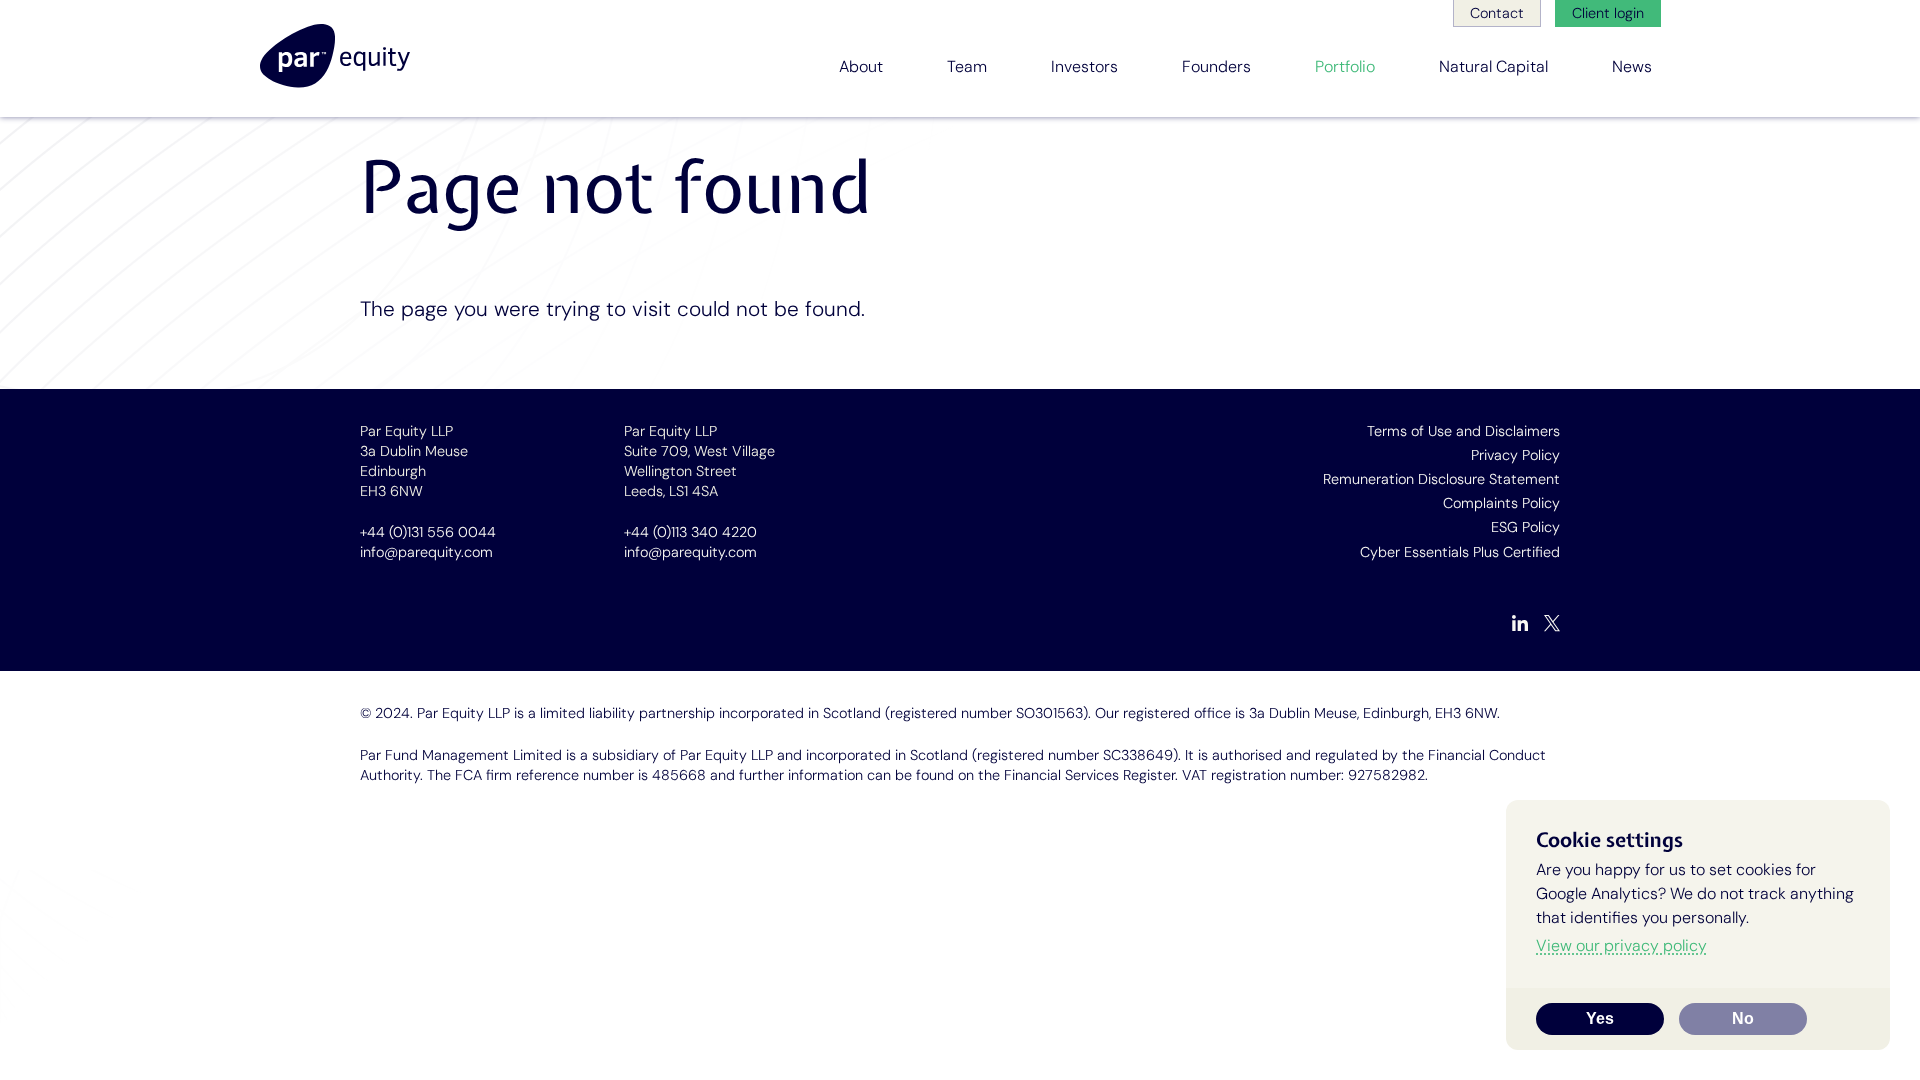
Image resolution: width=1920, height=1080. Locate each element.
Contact (1497, 13)
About (861, 66)
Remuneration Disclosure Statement (1441, 479)
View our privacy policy (1621, 945)
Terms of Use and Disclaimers (1463, 431)
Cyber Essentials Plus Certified (1460, 552)
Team (967, 66)
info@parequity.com (426, 552)
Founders (1216, 66)
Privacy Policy (1515, 455)
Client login (1608, 13)
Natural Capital (1493, 66)
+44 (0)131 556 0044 (428, 532)
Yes (1600, 1018)
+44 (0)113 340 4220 (690, 532)
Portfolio (1345, 66)
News (1632, 66)
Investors (1084, 66)
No (1743, 1018)
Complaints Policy (1501, 503)
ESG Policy (1525, 527)
